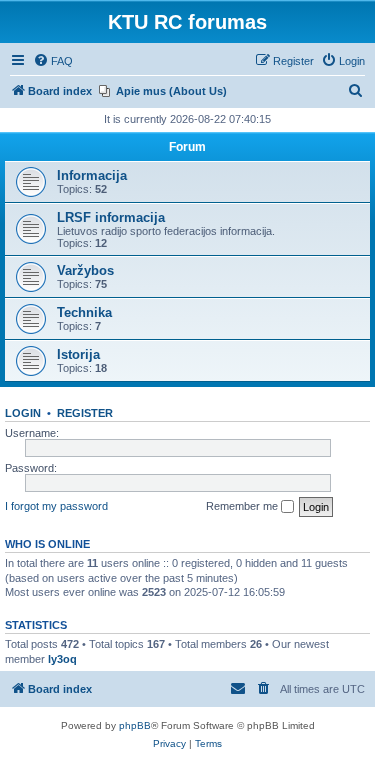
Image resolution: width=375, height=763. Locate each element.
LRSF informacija (111, 217)
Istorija (78, 354)
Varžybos (85, 270)
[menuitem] (53, 61)
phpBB (135, 725)
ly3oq (62, 659)
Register (85, 413)
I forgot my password (56, 506)
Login (23, 413)
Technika (84, 312)
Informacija (92, 175)
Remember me (243, 506)
